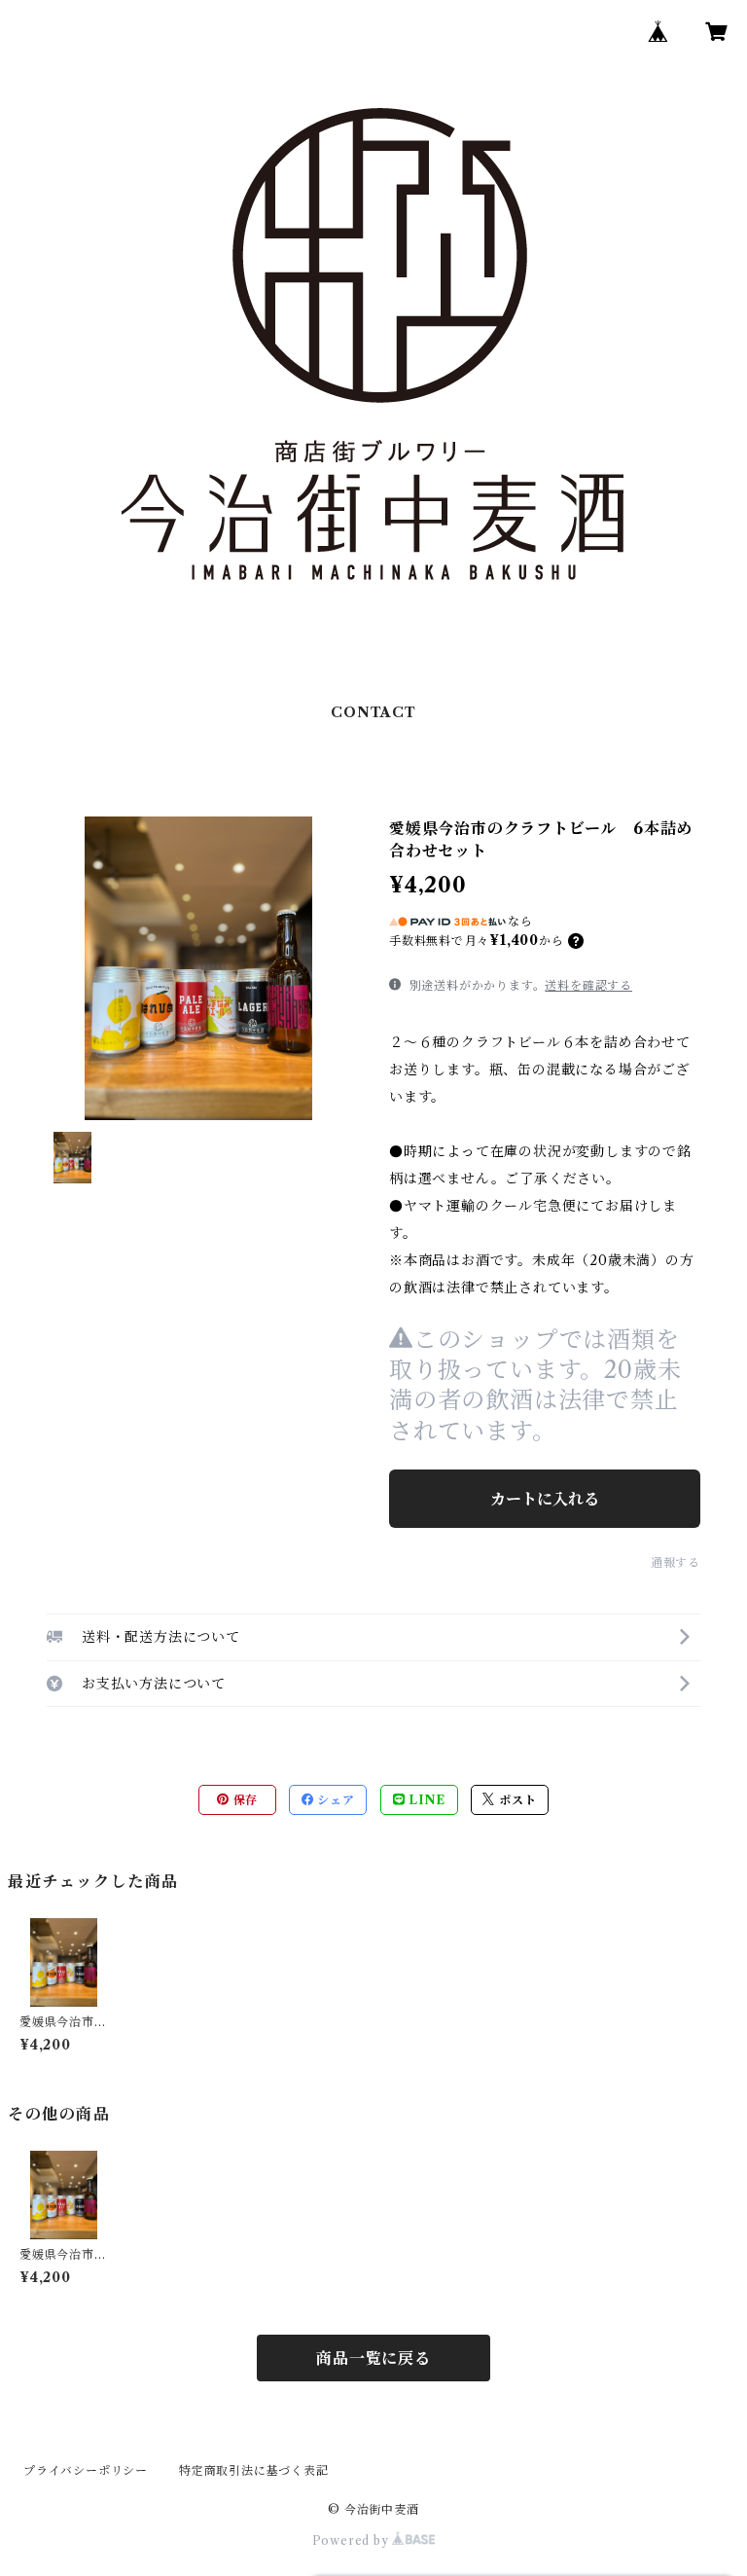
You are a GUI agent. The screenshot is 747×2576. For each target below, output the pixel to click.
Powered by (353, 2540)
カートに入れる (545, 1499)
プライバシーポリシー (86, 2470)
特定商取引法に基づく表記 (254, 2470)
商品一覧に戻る (373, 2358)
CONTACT (373, 712)
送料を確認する (588, 985)
